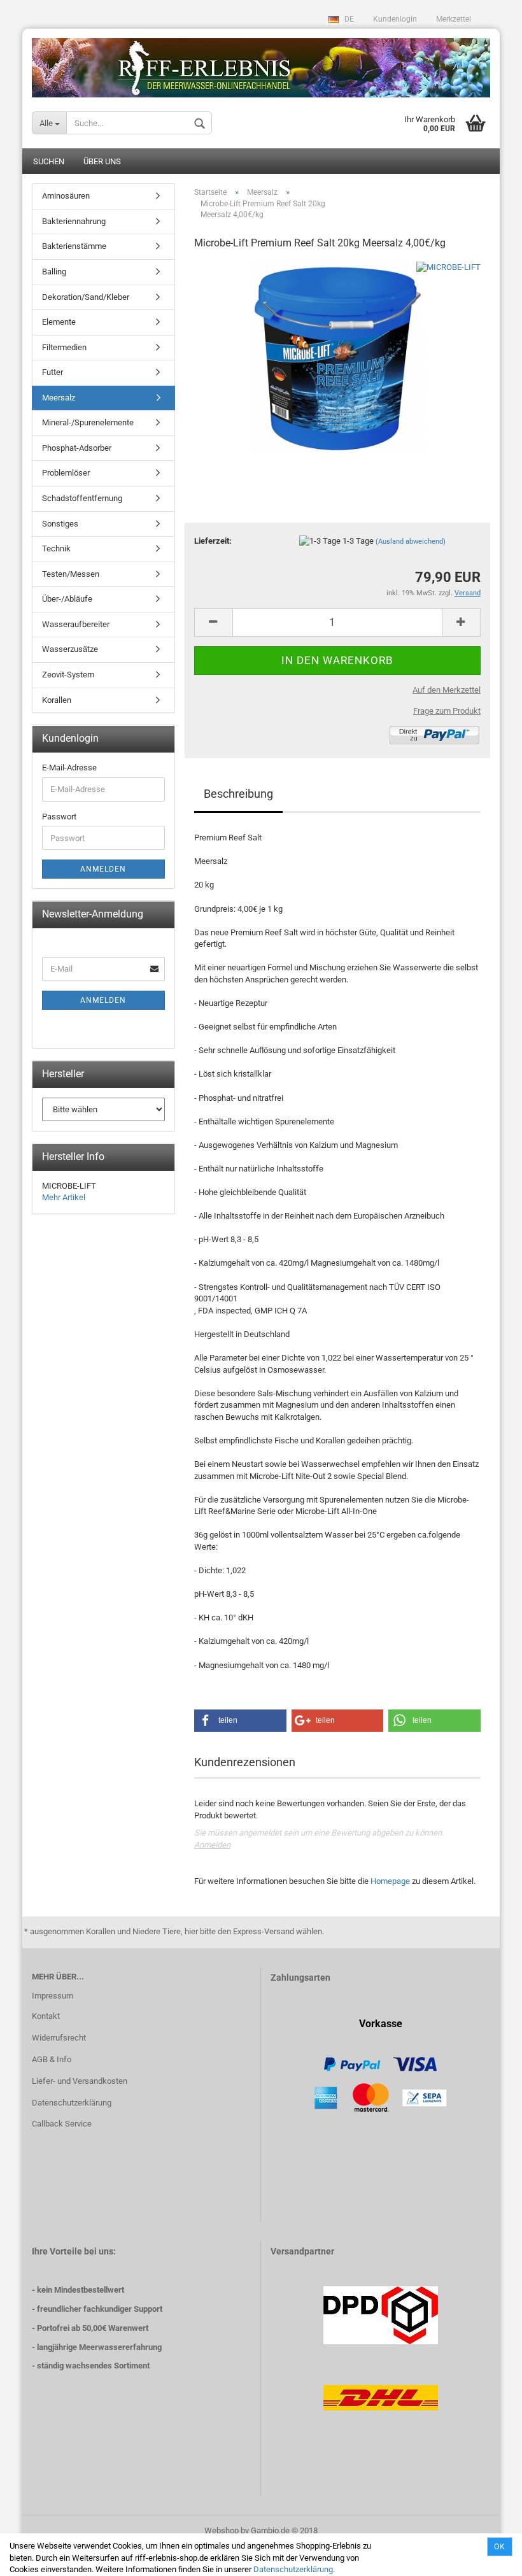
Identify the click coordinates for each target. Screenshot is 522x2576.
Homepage (390, 1881)
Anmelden (212, 1845)
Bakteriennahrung (74, 221)
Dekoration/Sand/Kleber (86, 297)
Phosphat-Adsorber (77, 448)
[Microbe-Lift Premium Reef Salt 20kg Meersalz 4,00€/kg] (337, 357)
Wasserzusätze (70, 649)
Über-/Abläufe (67, 599)
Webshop (222, 2530)
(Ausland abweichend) (411, 541)
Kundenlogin (395, 19)
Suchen (49, 161)
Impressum (53, 1996)
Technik (56, 548)
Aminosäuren (66, 196)
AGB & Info (52, 2059)
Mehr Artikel (64, 1197)
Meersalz (59, 398)
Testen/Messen (71, 574)
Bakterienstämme (74, 246)
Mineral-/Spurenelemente (88, 422)
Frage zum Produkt (447, 711)
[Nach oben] (487, 2557)
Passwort (59, 817)
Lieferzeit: (213, 541)
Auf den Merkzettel (447, 690)
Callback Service (62, 2124)
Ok (500, 2547)
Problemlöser (66, 473)
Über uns (102, 161)
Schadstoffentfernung (82, 498)
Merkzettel (454, 19)
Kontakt (46, 2016)
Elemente (59, 322)
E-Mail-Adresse (69, 768)
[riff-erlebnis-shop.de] (261, 63)
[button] (240, 1721)
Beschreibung (238, 794)
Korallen (57, 700)
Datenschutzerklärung (293, 2569)
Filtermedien (64, 347)
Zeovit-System (68, 675)
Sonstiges (60, 524)
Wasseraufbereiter (76, 624)
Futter (53, 372)
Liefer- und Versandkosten (80, 2081)
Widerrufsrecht (59, 2038)
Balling (54, 272)
